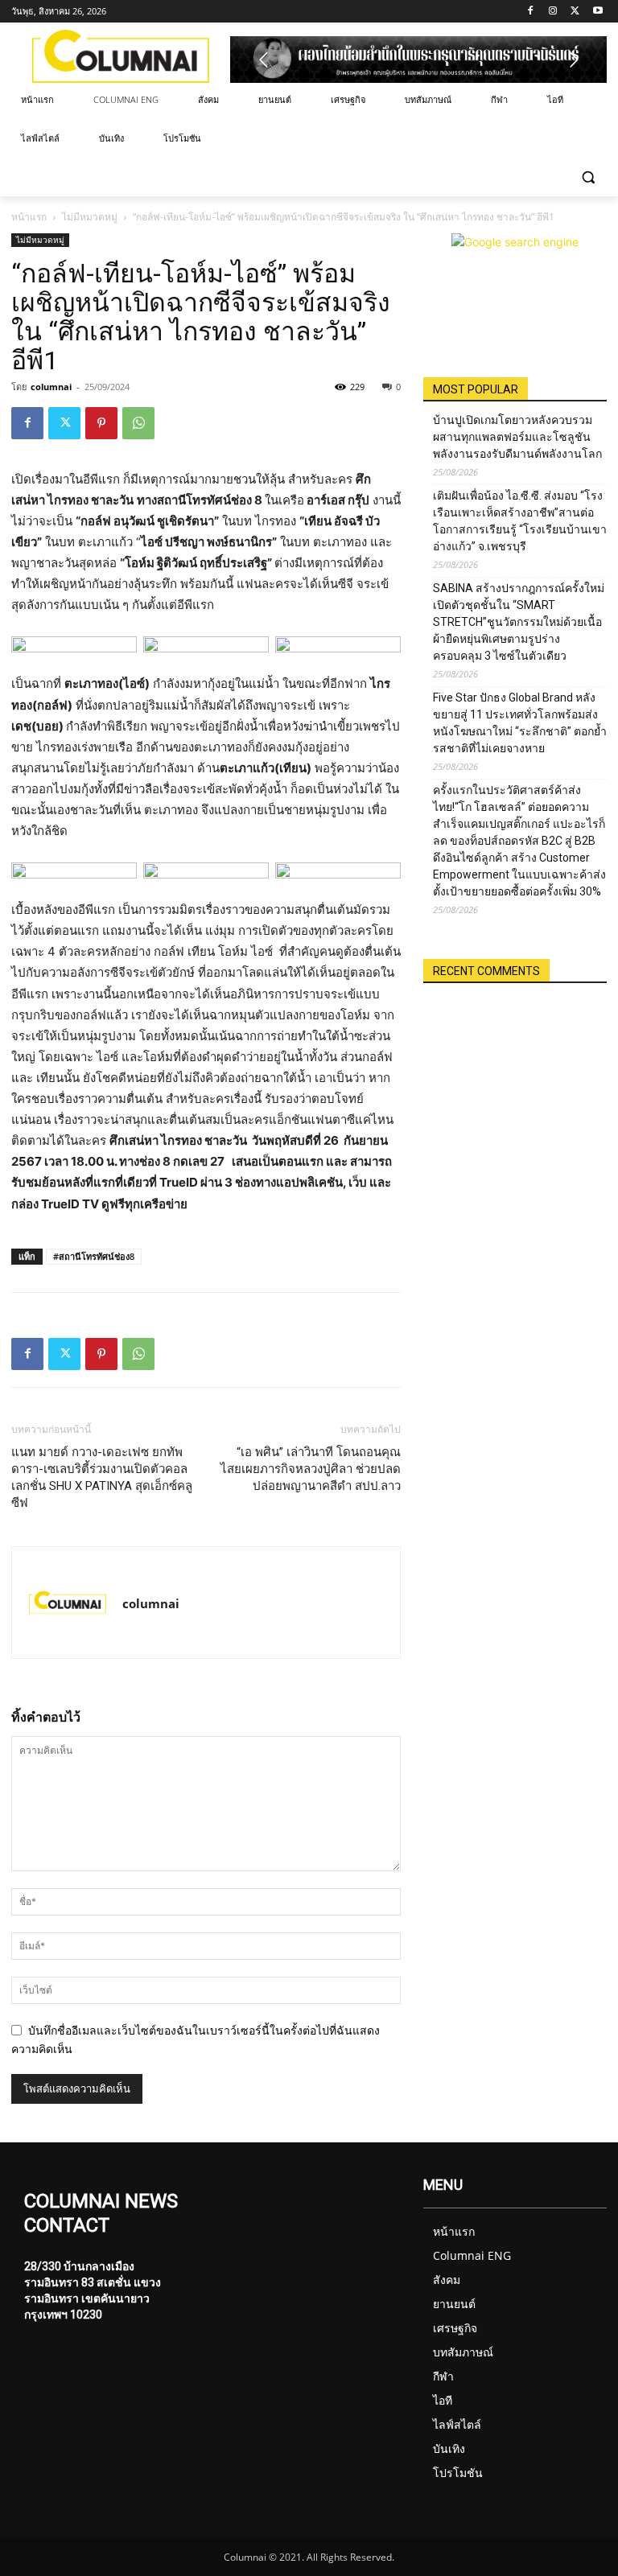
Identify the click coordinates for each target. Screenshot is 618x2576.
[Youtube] (597, 12)
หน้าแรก (29, 217)
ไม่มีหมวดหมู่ (90, 217)
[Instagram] (553, 12)
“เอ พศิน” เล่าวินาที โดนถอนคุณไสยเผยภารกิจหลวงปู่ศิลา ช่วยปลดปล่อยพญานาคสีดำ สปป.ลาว (311, 1469)
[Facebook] (531, 12)
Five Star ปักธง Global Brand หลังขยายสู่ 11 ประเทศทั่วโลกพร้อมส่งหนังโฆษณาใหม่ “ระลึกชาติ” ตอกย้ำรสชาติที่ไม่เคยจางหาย (520, 723)
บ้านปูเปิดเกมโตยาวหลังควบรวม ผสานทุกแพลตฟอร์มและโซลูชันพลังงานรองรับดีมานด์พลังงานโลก (517, 437)
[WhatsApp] (138, 423)
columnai (51, 387)
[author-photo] (68, 1603)
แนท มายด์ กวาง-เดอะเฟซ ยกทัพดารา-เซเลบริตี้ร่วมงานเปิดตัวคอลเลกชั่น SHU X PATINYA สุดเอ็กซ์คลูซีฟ (102, 1477)
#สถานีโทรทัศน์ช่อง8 (94, 1256)
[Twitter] (575, 12)
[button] (588, 177)
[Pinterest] (101, 423)
